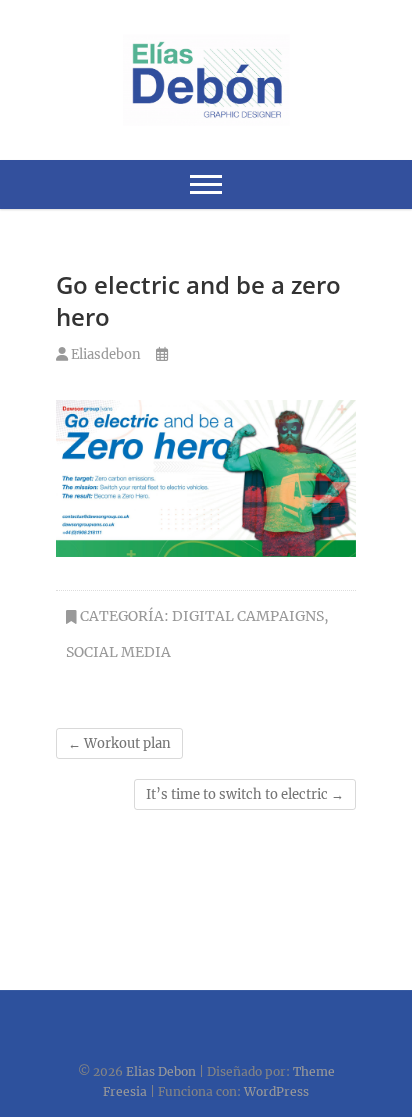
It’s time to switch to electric (245, 794)
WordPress (276, 1091)
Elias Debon (161, 1071)
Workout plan (119, 743)
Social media (118, 652)
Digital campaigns (248, 616)
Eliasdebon (104, 354)
